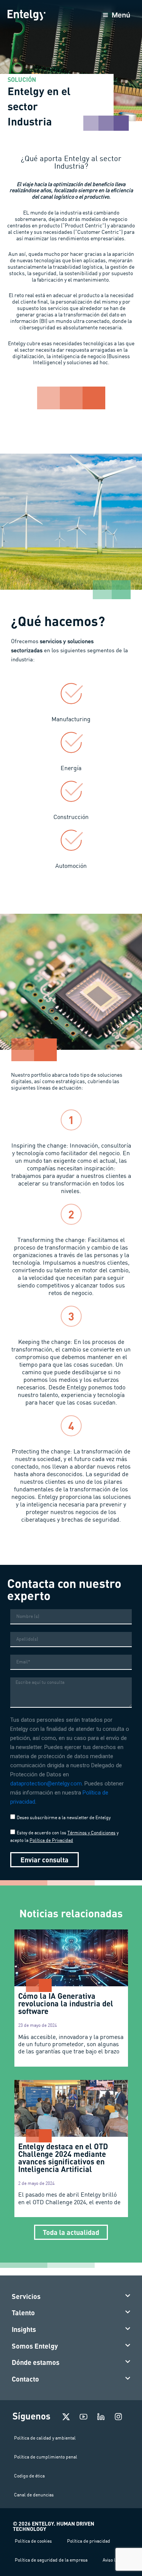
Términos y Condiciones (91, 1833)
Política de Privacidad (51, 1840)
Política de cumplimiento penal (46, 2457)
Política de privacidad (89, 2541)
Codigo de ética (29, 2476)
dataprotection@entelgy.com (46, 1784)
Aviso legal (113, 2560)
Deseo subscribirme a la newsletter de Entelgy (64, 1817)
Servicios (26, 2296)
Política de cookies (33, 2541)
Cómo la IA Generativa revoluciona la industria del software (66, 2003)
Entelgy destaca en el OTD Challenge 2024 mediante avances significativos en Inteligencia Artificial (63, 2158)
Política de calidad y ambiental (45, 2438)
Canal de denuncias (34, 2495)
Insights (24, 2329)
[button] (71, 2297)
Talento (23, 2313)
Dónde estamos (36, 2362)
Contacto (25, 2379)
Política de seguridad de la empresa (51, 2560)
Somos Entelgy (35, 2346)
